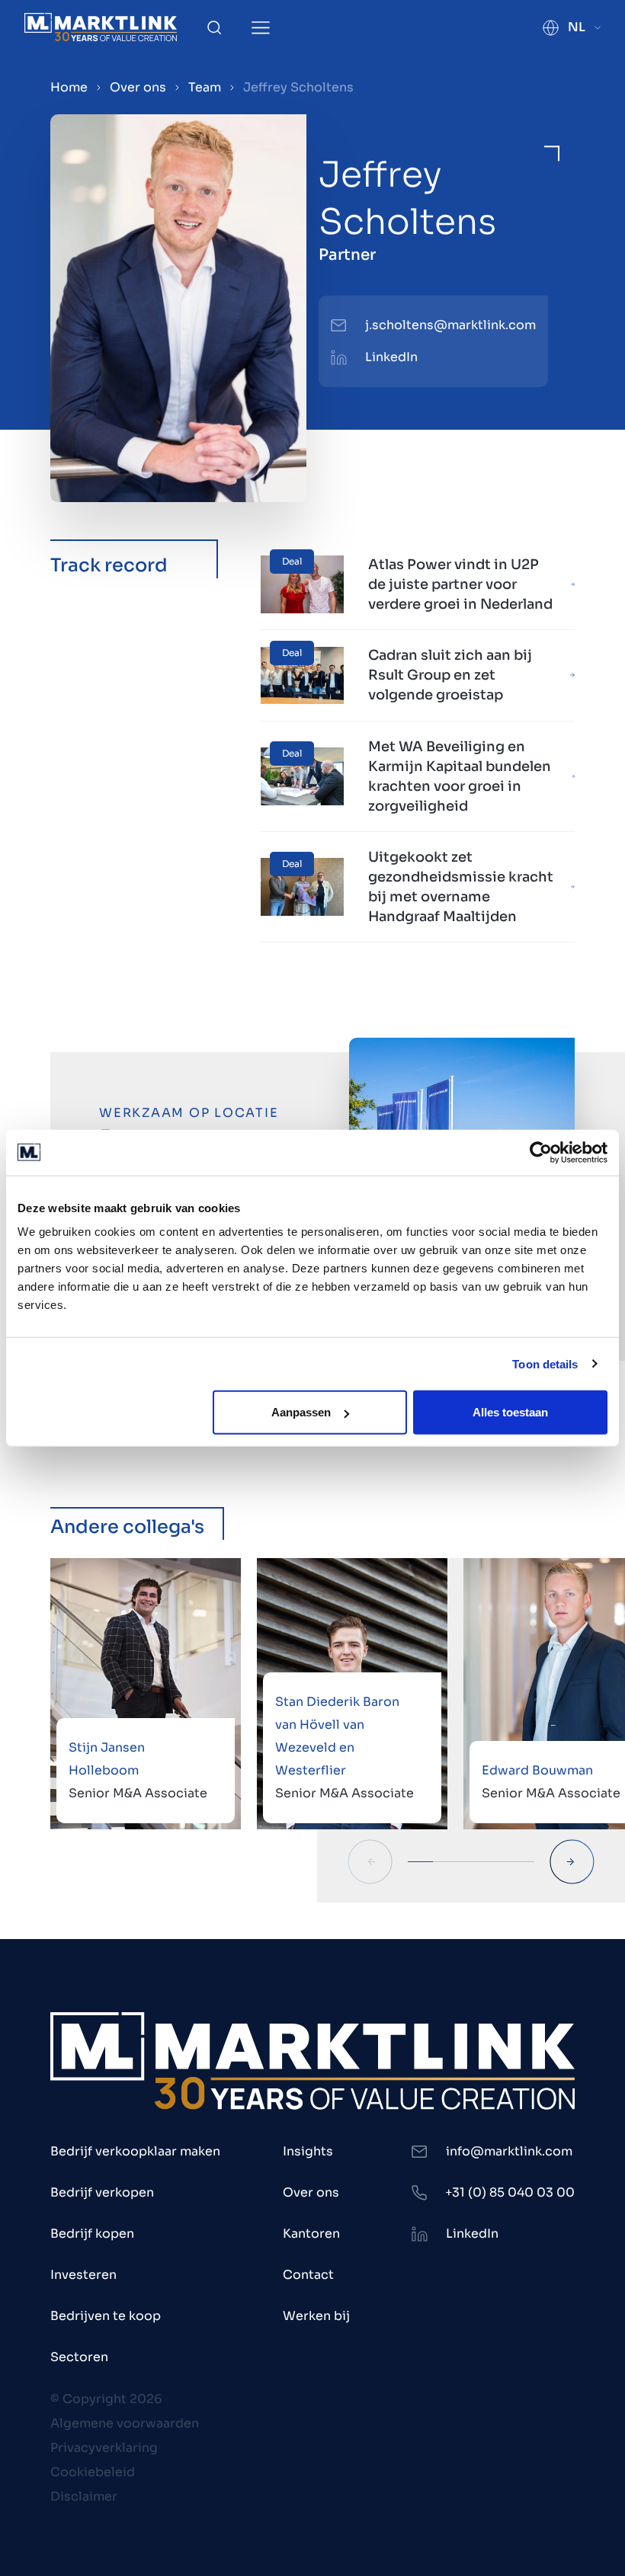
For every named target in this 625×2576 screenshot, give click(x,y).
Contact (308, 2275)
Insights (308, 2151)
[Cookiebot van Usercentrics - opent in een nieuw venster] (541, 1152)
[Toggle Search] (214, 27)
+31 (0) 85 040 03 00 (510, 2192)
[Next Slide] (572, 1862)
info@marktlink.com (509, 2151)
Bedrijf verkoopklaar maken (135, 2151)
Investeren (83, 2275)
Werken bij (316, 2316)
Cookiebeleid (93, 2472)
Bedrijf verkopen (102, 2192)
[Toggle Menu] (261, 28)
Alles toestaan (510, 1412)
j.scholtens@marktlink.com (450, 325)
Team (205, 87)
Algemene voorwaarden (125, 2423)
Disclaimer (84, 2496)
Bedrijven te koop (106, 2316)
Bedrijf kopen (92, 2234)
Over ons (138, 87)
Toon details (545, 1363)
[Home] (101, 27)
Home (69, 87)
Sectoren (79, 2357)
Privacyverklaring (104, 2448)
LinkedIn (391, 357)
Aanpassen (301, 1412)
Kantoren (311, 2234)
